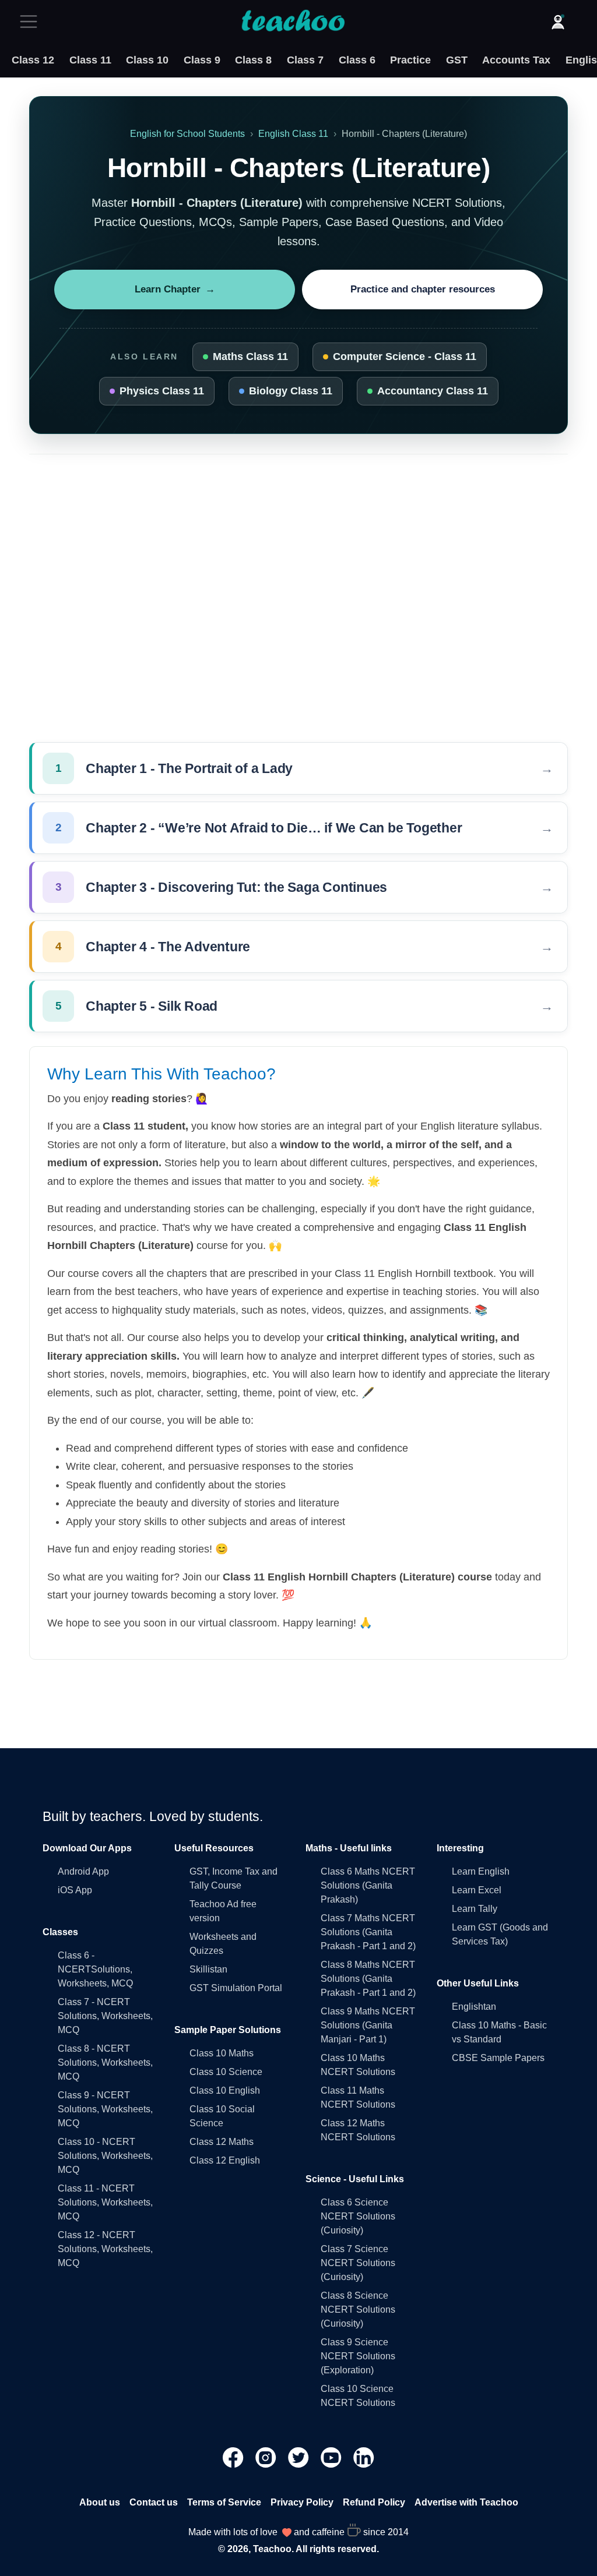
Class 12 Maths (222, 2142)
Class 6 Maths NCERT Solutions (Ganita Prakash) (368, 1885)
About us (100, 2502)
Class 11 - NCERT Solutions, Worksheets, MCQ (105, 2202)
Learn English (481, 1871)
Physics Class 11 (162, 391)
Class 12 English (225, 2160)
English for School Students (187, 134)
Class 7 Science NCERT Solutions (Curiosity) (358, 2263)
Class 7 (305, 60)
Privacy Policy (302, 2502)
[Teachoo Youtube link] (332, 2456)
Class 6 (357, 60)
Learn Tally (475, 1909)
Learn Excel (477, 1890)
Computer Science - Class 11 (405, 357)
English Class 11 (293, 134)
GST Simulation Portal (236, 1988)
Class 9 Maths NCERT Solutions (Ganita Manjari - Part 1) (368, 2025)
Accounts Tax (516, 60)
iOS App (75, 1890)
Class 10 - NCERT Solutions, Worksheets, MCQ (105, 2156)
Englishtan (474, 2007)
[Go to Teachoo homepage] (293, 22)
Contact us (154, 2502)
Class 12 (33, 60)
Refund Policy (374, 2502)
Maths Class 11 (250, 357)
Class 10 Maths (222, 2053)
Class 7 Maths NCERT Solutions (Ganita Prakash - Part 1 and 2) (368, 1932)
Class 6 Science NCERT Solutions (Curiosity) (358, 2216)
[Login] (558, 22)
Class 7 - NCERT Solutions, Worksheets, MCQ (105, 2016)
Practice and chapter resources (423, 289)
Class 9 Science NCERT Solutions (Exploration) (358, 2356)
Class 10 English (225, 2090)
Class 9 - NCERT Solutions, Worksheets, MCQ (105, 2109)
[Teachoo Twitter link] (300, 2456)
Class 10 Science (226, 2072)
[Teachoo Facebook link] (234, 2456)
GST (457, 60)
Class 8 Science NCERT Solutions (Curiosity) (358, 2309)
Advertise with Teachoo (466, 2502)
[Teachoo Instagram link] (267, 2456)
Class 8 (253, 60)
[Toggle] (32, 22)
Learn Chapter (175, 289)
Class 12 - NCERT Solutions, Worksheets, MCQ (105, 2249)
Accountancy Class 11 (433, 391)
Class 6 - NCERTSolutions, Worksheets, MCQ (95, 1969)
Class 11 (90, 60)
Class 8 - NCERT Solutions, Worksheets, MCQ (105, 2062)
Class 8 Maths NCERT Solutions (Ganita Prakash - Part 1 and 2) (368, 1979)
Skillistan (208, 1969)
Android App (83, 1871)
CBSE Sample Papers (498, 2058)
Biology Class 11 (291, 391)
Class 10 (147, 60)
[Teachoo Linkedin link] (364, 2456)
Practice (410, 60)
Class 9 (202, 60)
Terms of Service (224, 2502)
